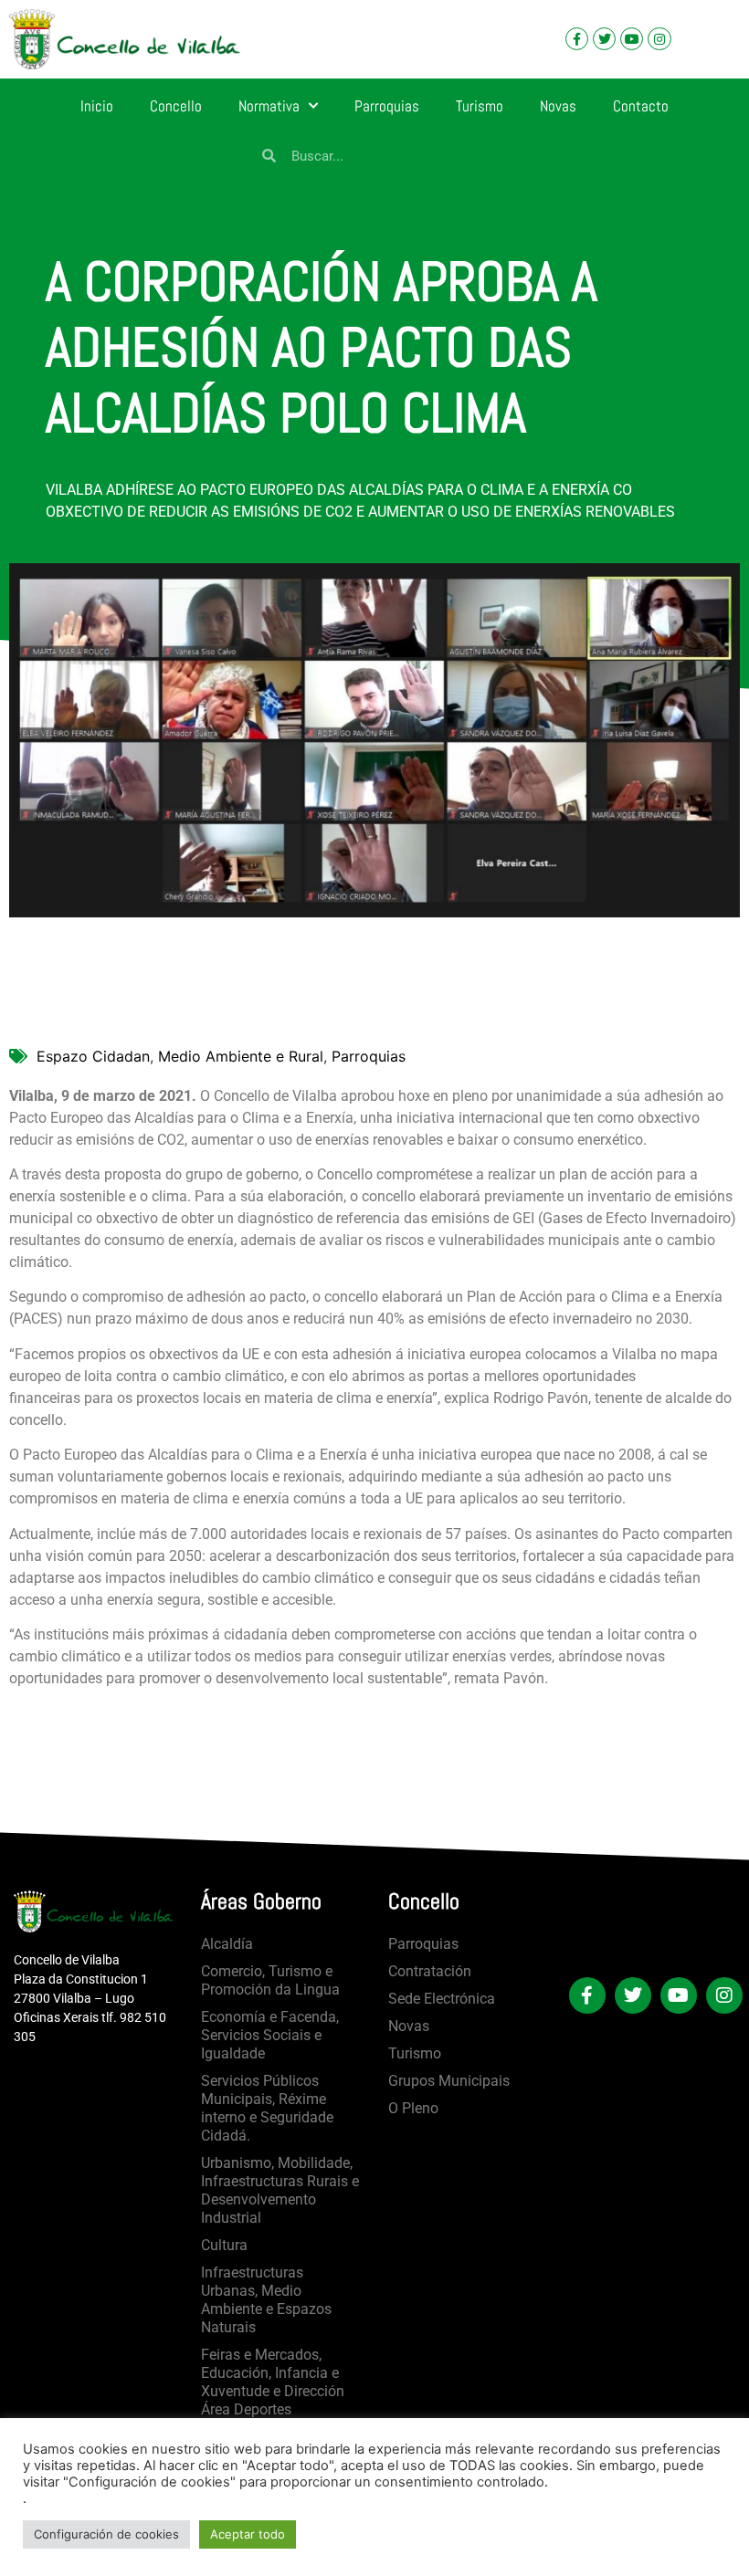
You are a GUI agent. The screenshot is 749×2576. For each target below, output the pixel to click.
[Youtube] (632, 39)
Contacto (641, 106)
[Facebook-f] (577, 39)
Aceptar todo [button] (248, 2534)
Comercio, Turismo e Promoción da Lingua (270, 1980)
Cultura (224, 2245)
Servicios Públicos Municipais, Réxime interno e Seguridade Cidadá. (267, 2108)
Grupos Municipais (449, 2081)
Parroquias (387, 106)
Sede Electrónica (442, 1999)
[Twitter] (604, 39)
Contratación (430, 1971)
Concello (176, 106)
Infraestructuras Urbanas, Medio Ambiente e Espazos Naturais (266, 2300)
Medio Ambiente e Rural (241, 1056)
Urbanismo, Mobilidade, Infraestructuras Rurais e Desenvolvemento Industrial (280, 2190)
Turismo (480, 106)
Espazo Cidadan (93, 1056)
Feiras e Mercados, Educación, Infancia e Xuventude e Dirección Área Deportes (273, 2382)
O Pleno (413, 2108)
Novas (558, 106)
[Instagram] (659, 39)
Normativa (269, 106)
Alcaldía (227, 1944)
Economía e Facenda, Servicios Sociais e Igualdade (270, 2035)
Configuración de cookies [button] (106, 2534)
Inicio (97, 106)
